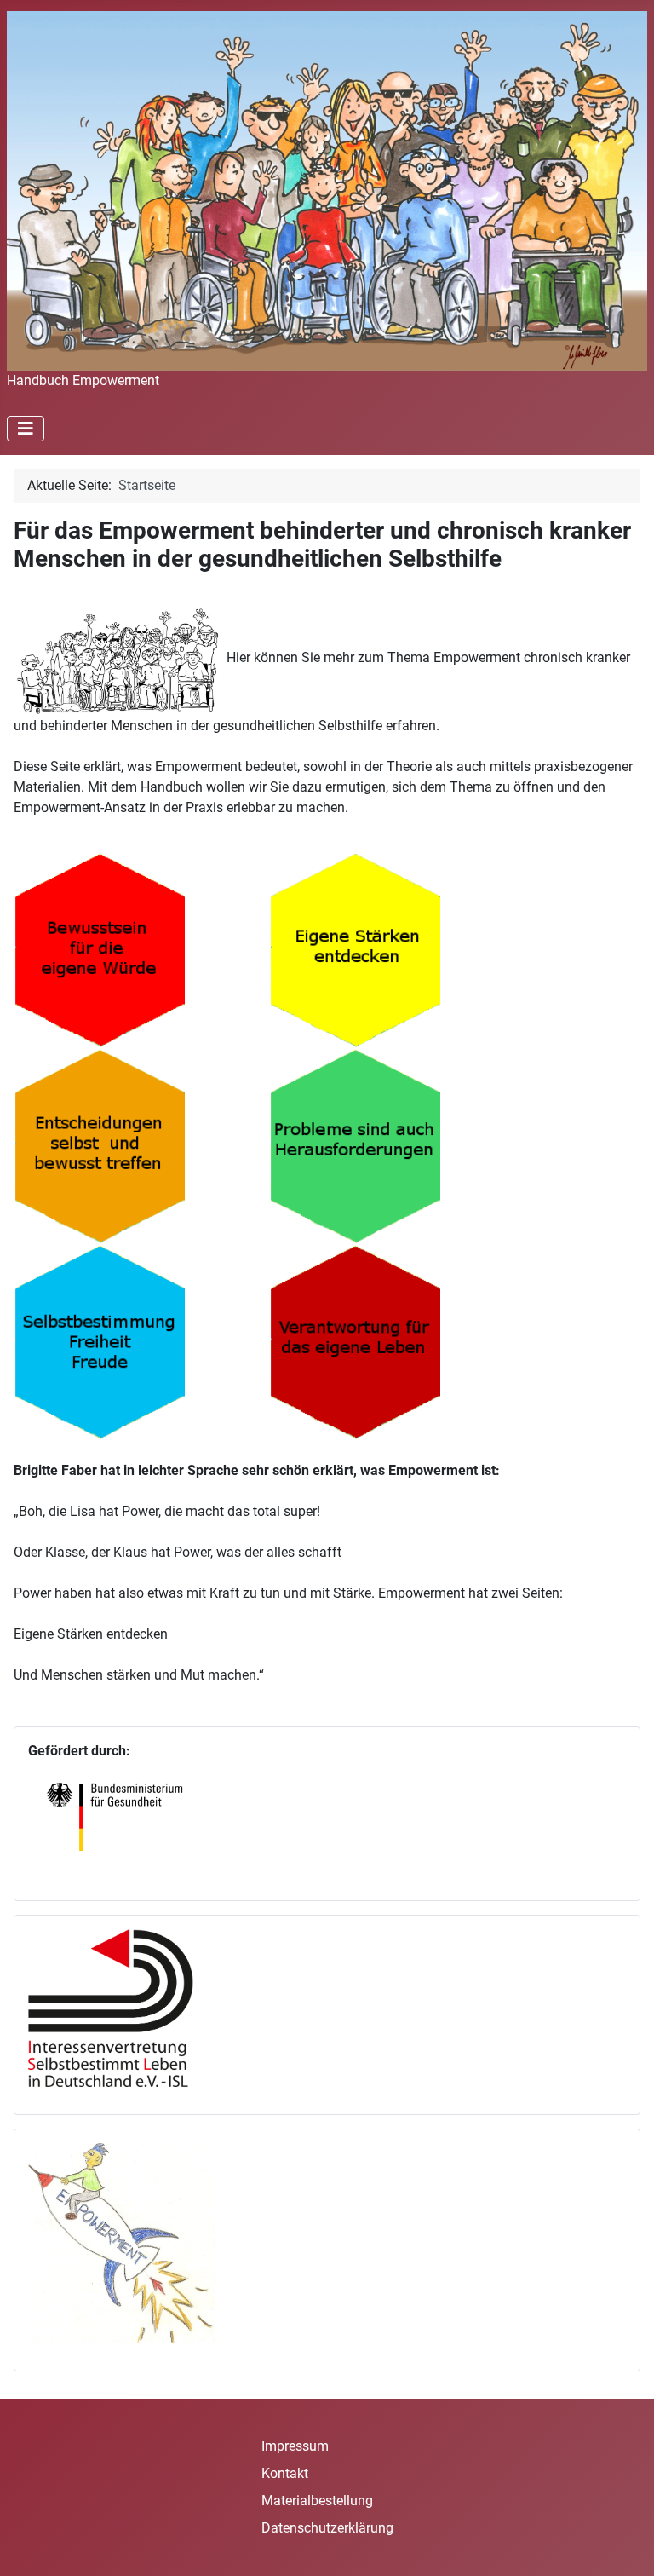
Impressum (295, 2446)
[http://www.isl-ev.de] (122, 2007)
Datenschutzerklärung (327, 2528)
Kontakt (285, 2473)
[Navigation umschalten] (26, 429)
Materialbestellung (317, 2501)
